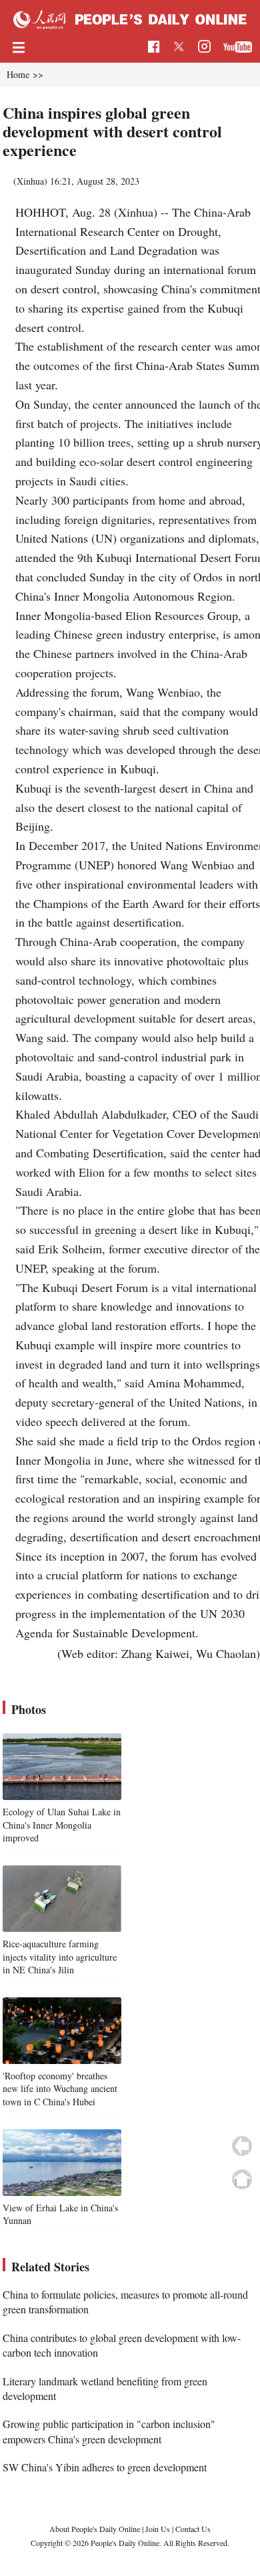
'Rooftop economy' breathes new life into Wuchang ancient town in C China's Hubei (60, 2089)
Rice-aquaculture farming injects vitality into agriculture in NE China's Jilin (60, 1957)
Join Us (159, 2529)
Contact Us (193, 2529)
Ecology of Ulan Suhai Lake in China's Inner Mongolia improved (62, 1825)
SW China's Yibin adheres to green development (105, 2467)
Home (18, 74)
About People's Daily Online (95, 2529)
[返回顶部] (242, 2179)
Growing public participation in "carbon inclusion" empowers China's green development (109, 2431)
